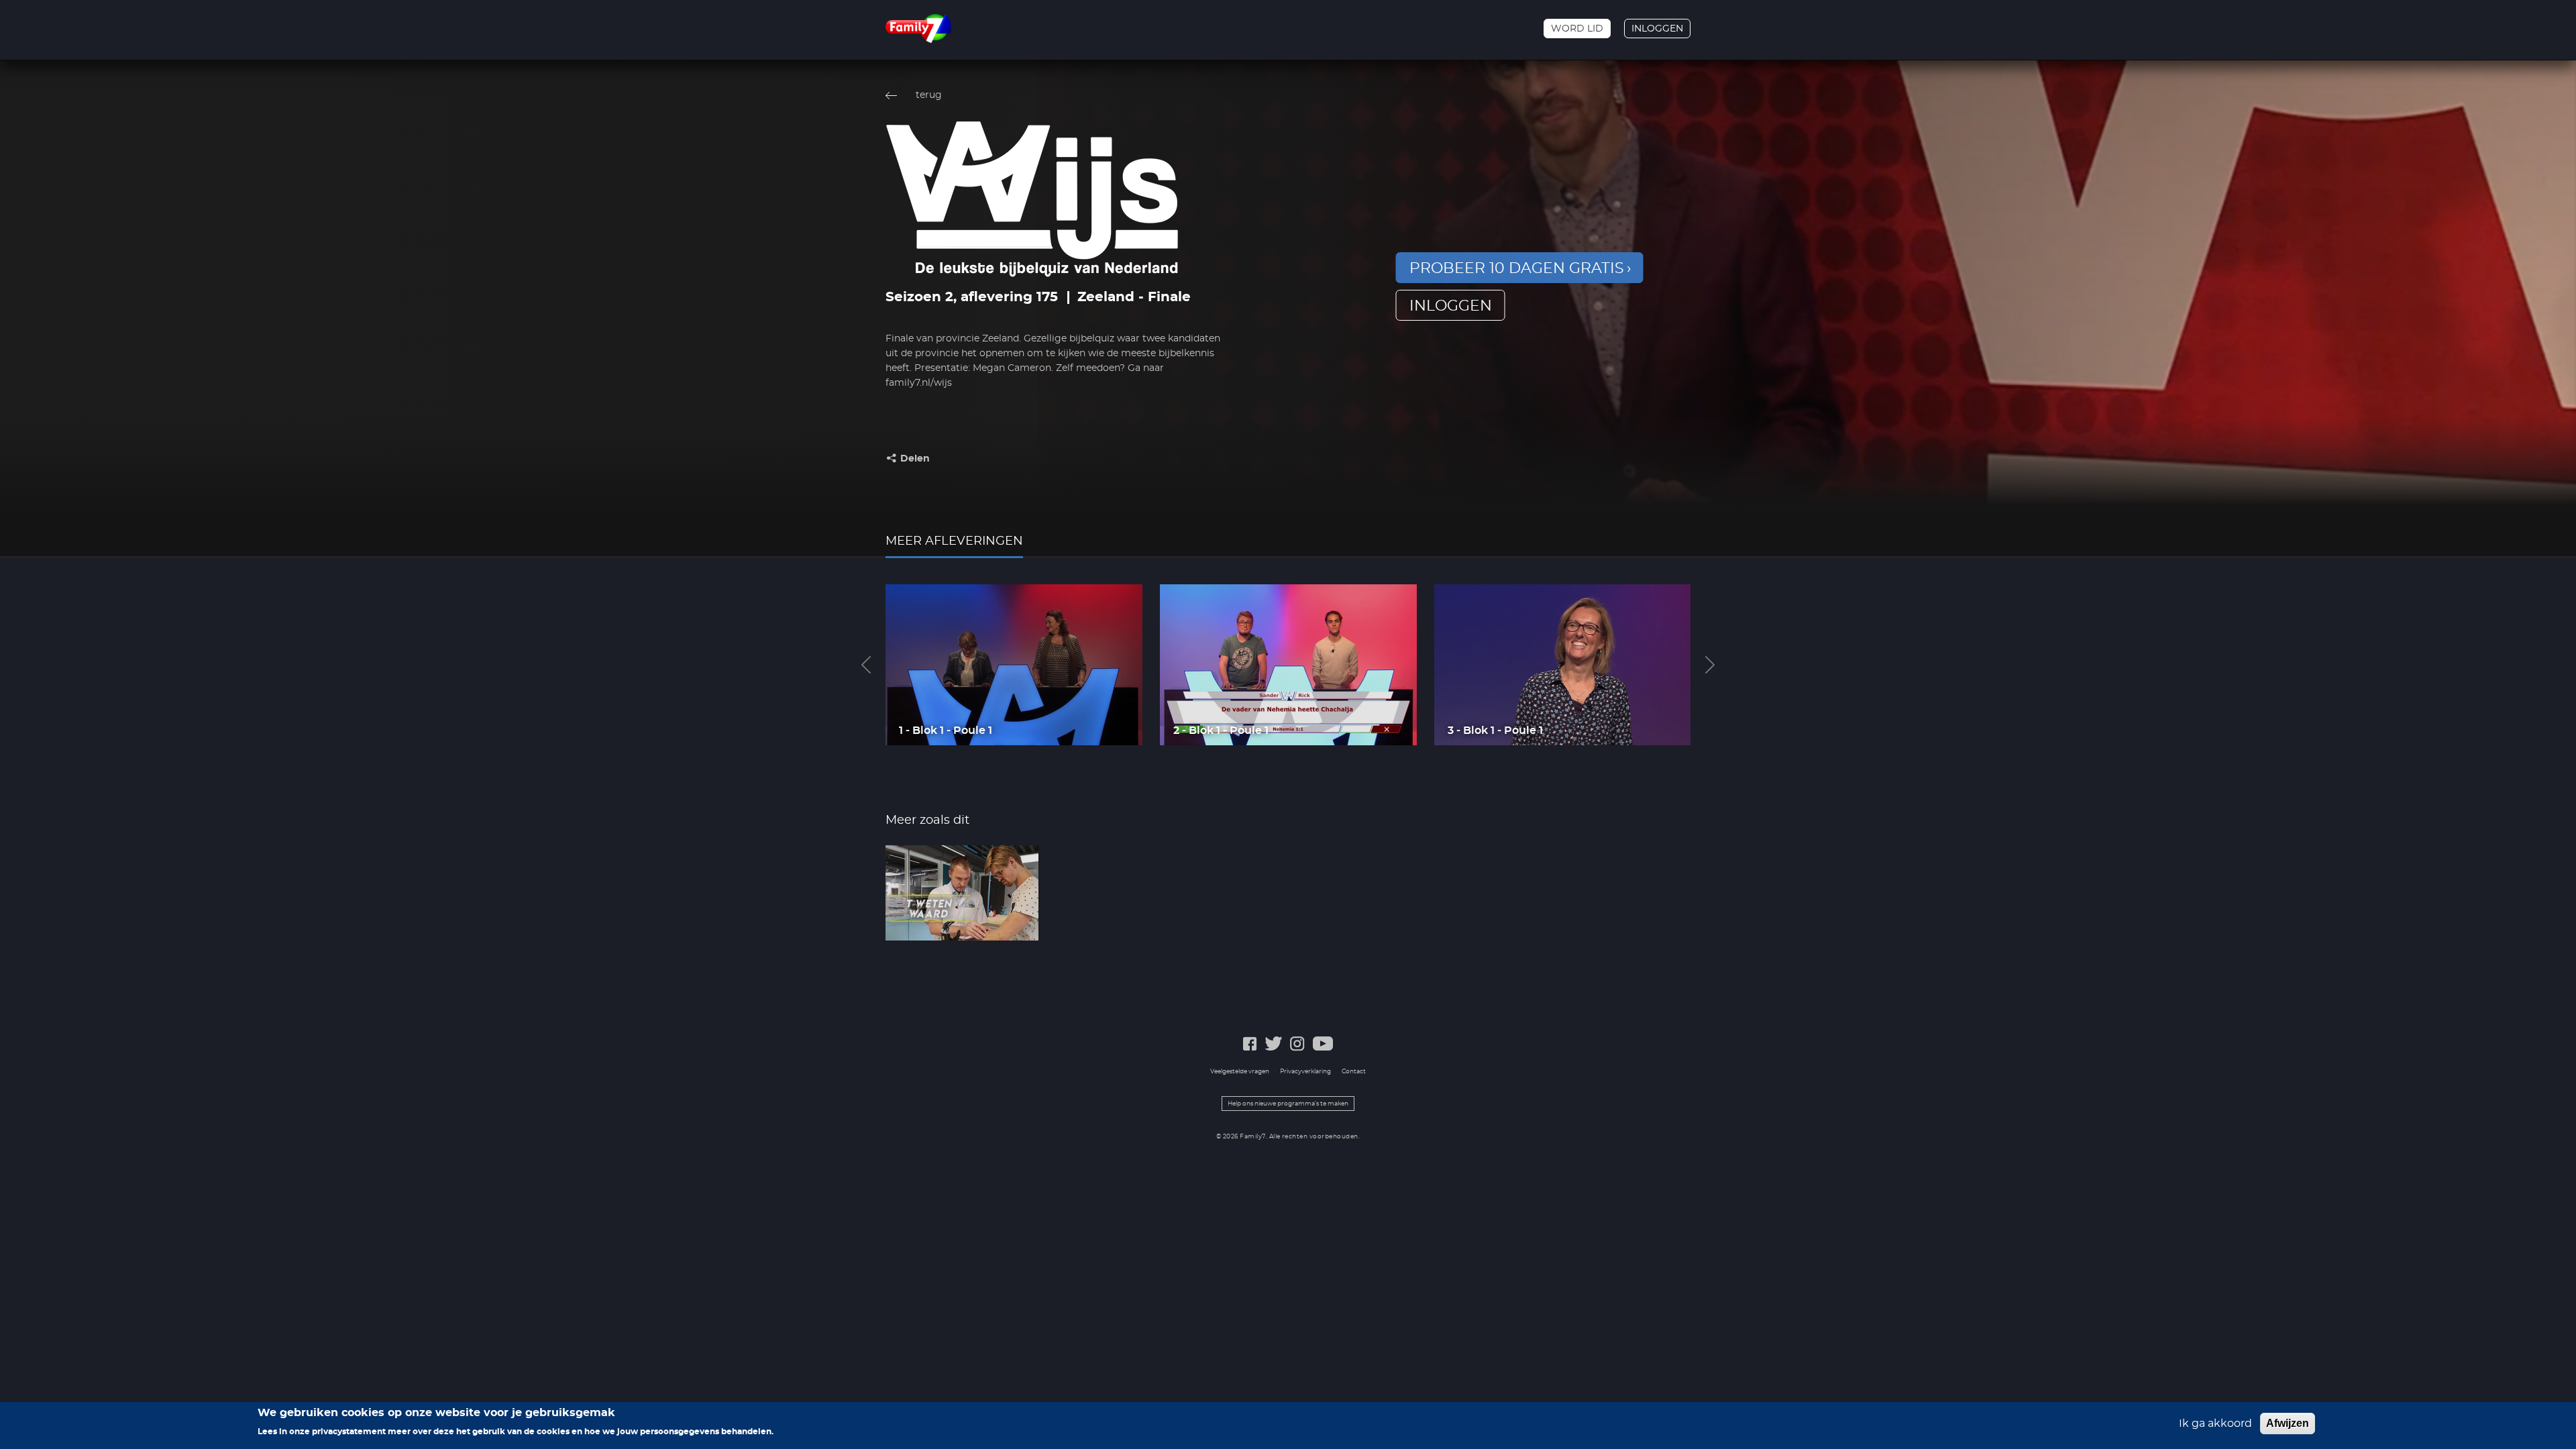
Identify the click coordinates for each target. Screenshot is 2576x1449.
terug (929, 95)
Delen (915, 459)
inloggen (1451, 306)
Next (1710, 665)
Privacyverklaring (1305, 1072)
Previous (866, 665)
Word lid (1577, 29)
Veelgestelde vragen (1240, 1072)
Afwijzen (2288, 1423)
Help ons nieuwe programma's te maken (1288, 1104)
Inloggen (1657, 29)
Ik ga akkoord (2215, 1424)
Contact (1354, 1072)
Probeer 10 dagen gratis (1517, 268)
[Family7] (918, 29)
